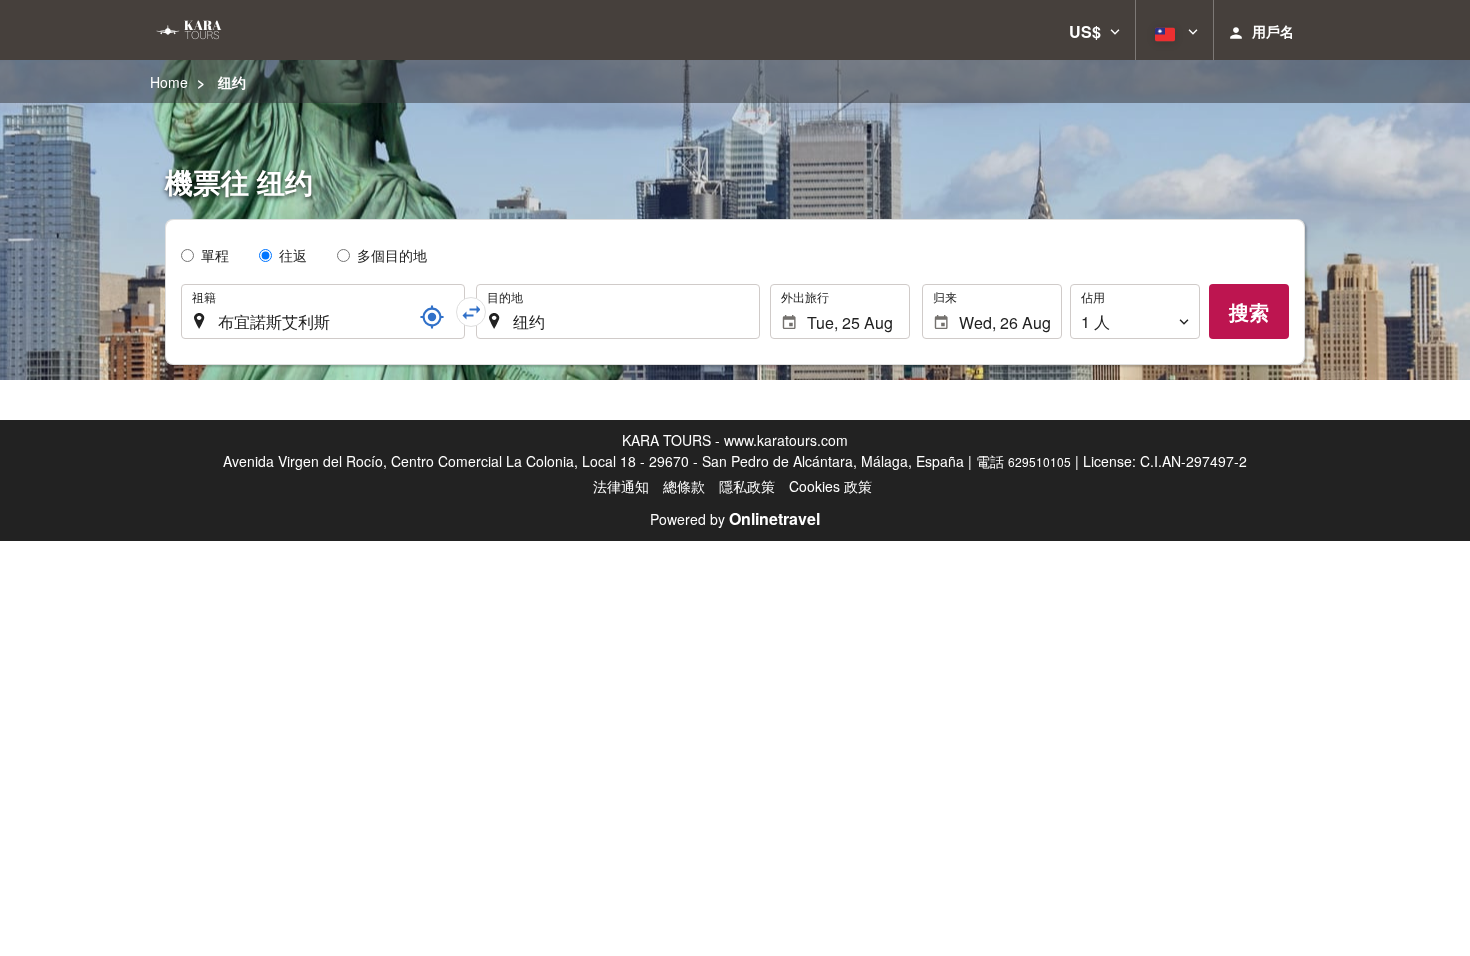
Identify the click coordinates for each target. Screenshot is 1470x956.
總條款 (684, 486)
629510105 (1039, 461)
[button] (1094, 30)
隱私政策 (747, 486)
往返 (293, 255)
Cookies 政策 (830, 486)
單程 (215, 255)
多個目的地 (392, 255)
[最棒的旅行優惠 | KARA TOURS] (187, 30)
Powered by (735, 519)
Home (169, 82)
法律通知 (621, 486)
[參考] (432, 317)
